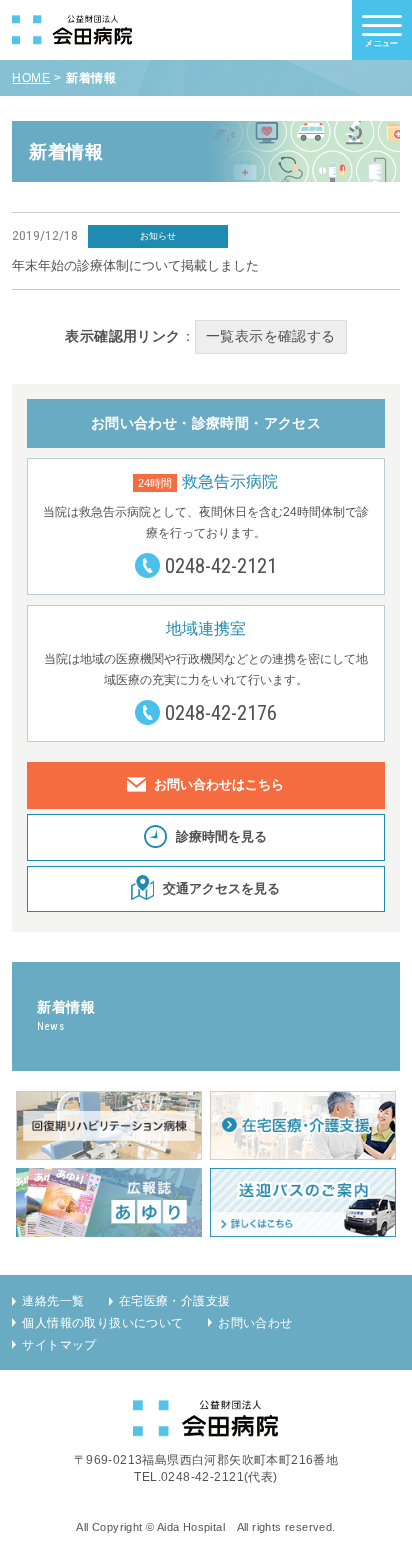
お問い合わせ (255, 1323)
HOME (31, 78)
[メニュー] (382, 25)
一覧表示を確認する (271, 336)
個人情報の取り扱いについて (102, 1323)
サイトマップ (59, 1345)
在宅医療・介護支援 (175, 1301)
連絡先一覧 (53, 1301)
